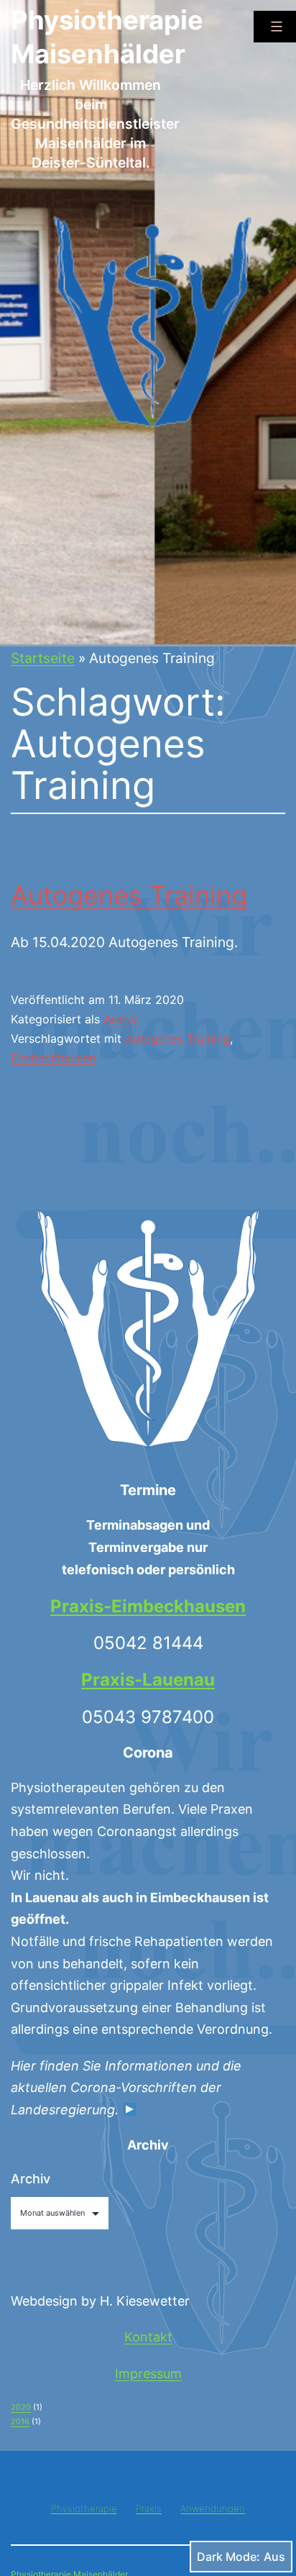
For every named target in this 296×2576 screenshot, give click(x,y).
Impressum (148, 2374)
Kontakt (148, 2337)
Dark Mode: (228, 2557)
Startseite (43, 658)
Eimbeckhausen (53, 1058)
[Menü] (275, 27)
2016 (20, 2421)
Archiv (121, 1019)
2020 (21, 2407)
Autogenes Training (129, 895)
